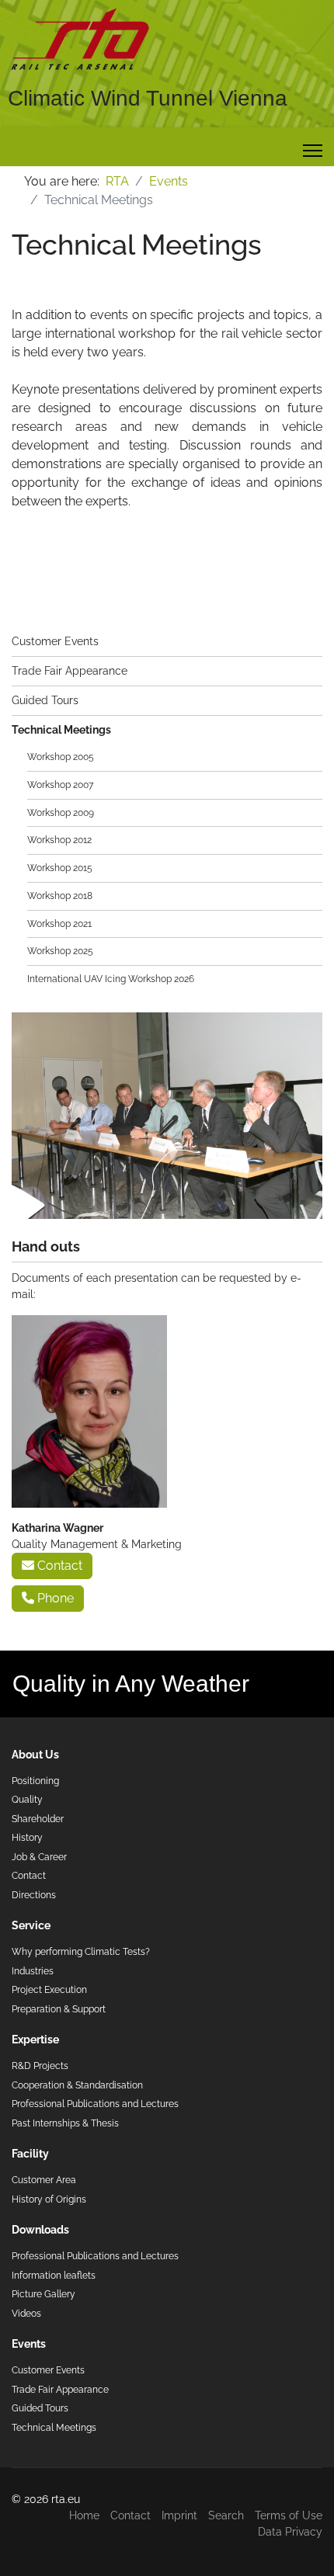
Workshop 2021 (59, 923)
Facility (30, 2154)
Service (31, 1925)
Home (84, 2515)
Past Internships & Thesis (65, 2123)
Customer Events (55, 641)
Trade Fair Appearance (70, 671)
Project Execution (49, 1989)
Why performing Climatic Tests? (81, 1951)
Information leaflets (54, 2275)
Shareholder (38, 1819)
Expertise (35, 2040)
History (27, 1837)
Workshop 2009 (61, 812)
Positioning (35, 1781)
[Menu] (313, 151)
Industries (33, 1971)
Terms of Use (289, 2515)
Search (226, 2515)
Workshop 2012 (59, 840)
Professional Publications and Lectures (95, 2104)
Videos (26, 2313)
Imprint (179, 2515)
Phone (54, 1598)
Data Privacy (290, 2532)
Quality (27, 1799)
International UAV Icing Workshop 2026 (111, 979)
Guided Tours (45, 700)
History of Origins (49, 2199)
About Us (35, 1755)
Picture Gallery (43, 2294)
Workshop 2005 (61, 757)
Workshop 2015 (60, 868)
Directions (34, 1895)
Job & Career (39, 1857)
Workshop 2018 (60, 896)
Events (29, 2344)
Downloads (40, 2230)
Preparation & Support (59, 2009)
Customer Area (44, 2180)
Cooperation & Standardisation (77, 2085)
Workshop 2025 (60, 951)
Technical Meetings (61, 730)
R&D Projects (40, 2066)
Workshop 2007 (60, 785)
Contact (58, 1566)
